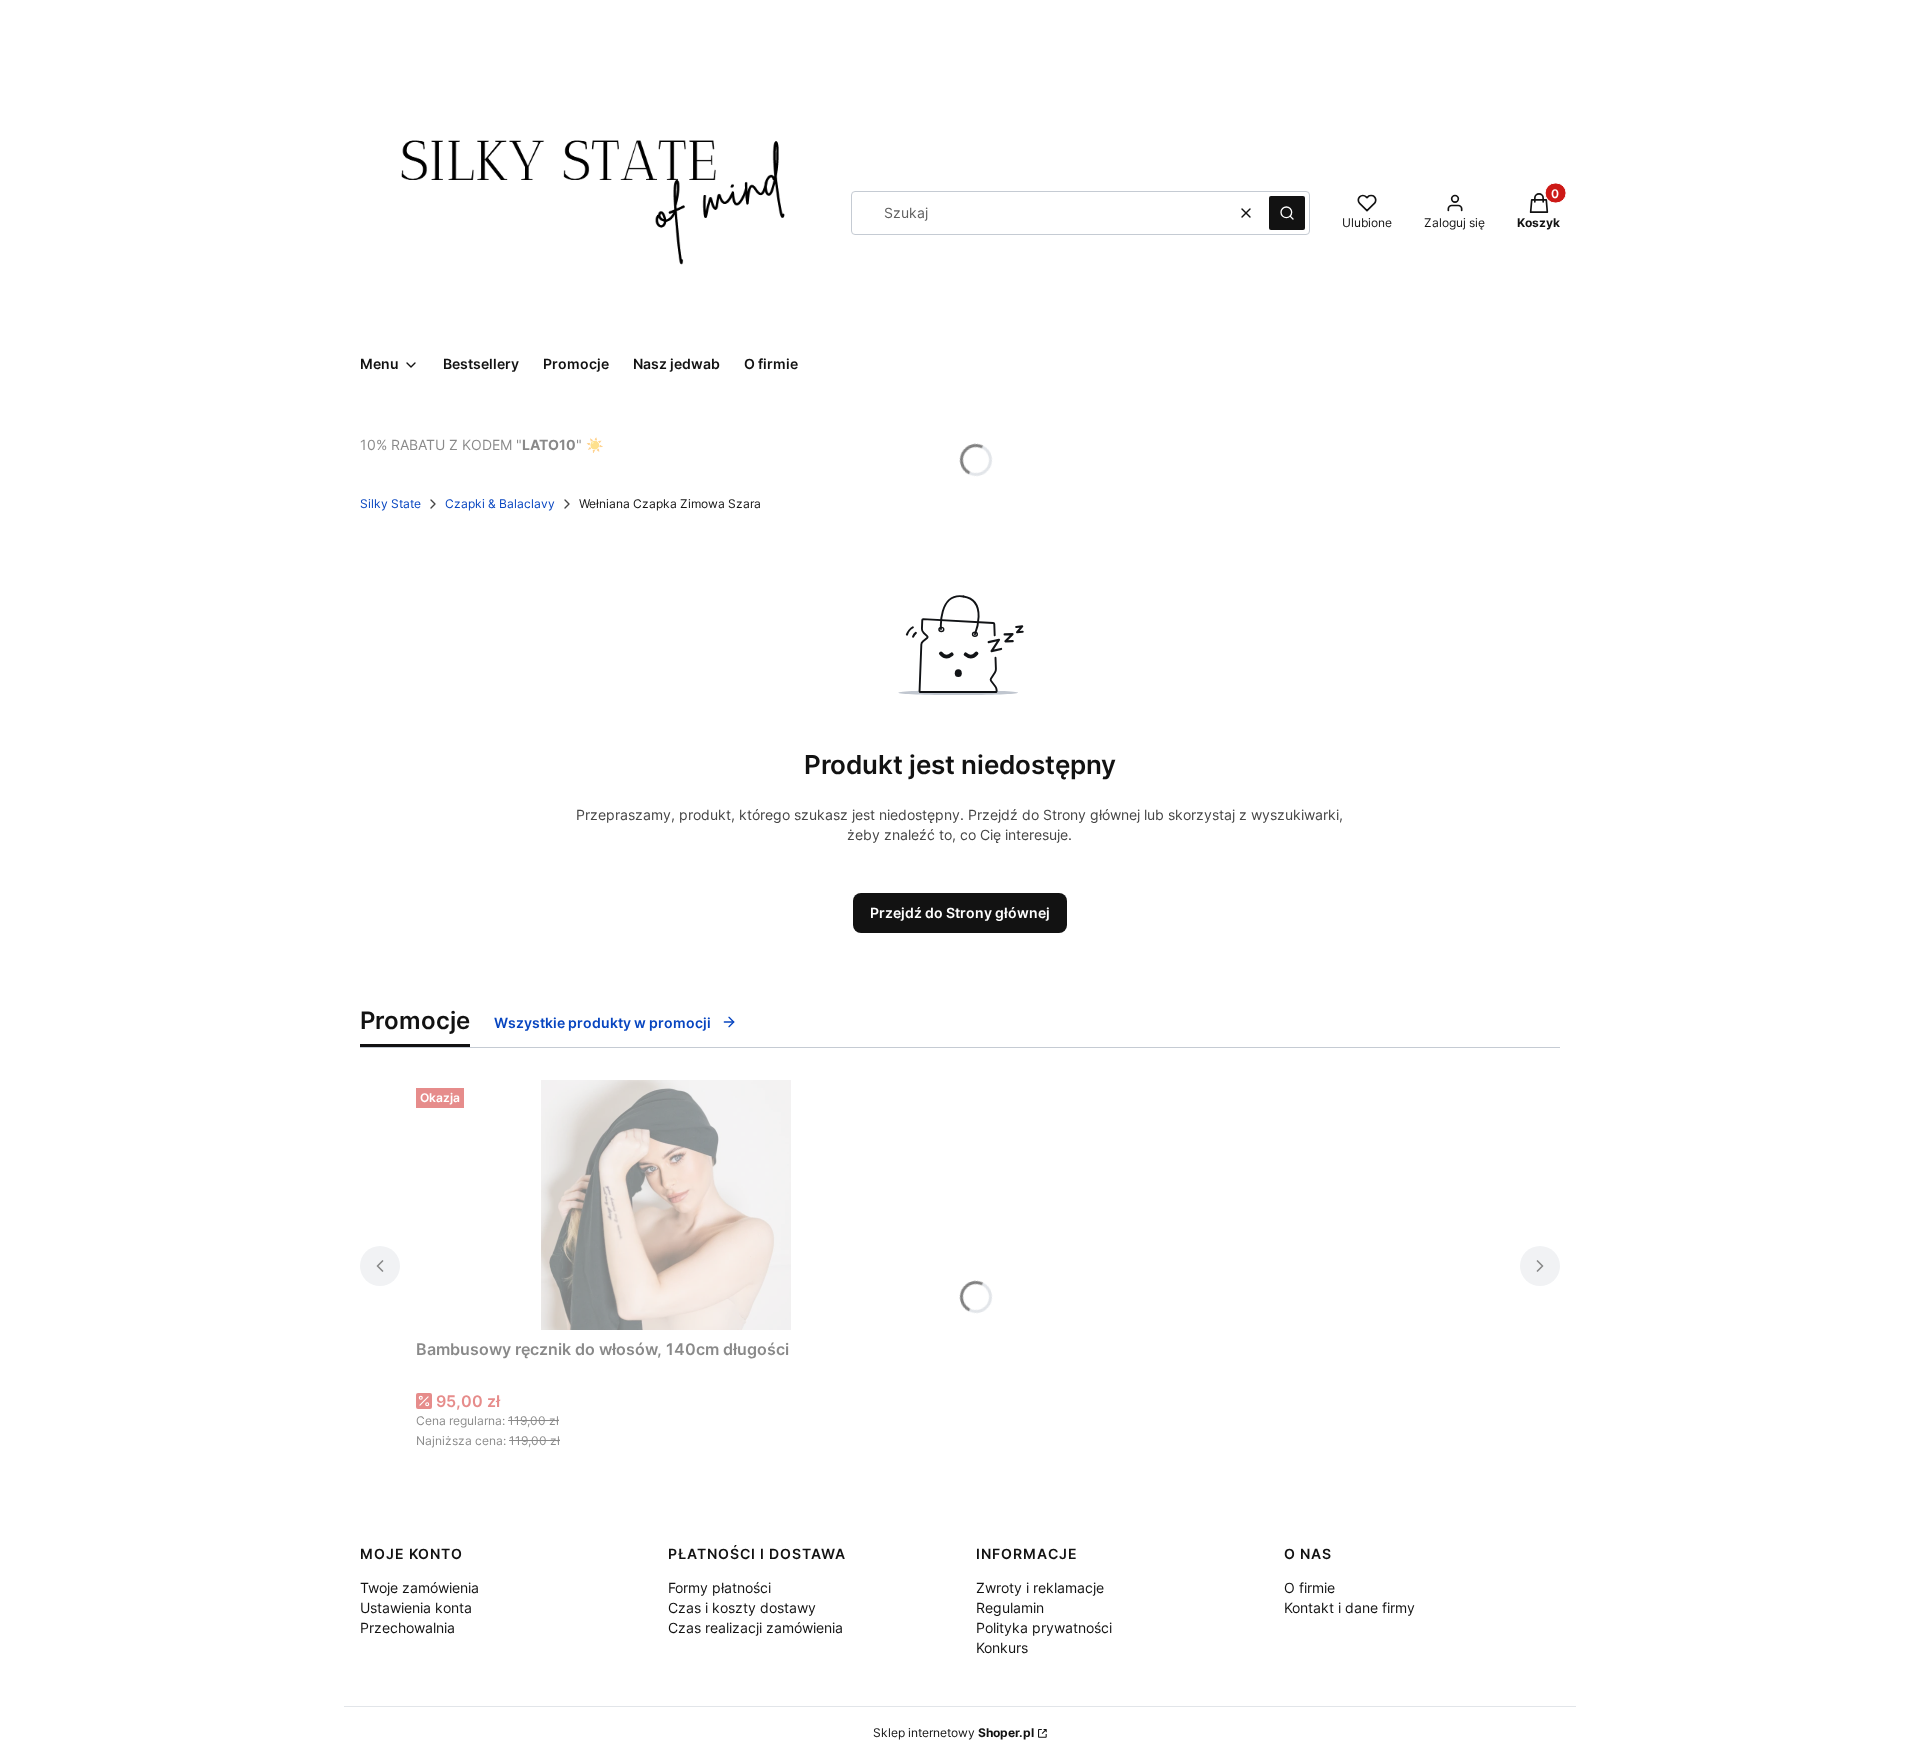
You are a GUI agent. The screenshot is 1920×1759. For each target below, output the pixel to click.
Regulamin (1010, 1607)
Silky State (390, 503)
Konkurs (1002, 1647)
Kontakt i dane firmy (1349, 1607)
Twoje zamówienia (419, 1587)
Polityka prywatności (1044, 1627)
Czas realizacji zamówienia (755, 1627)
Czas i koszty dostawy (742, 1607)
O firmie (1309, 1587)
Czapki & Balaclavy (500, 503)
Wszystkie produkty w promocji (602, 1022)
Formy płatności (719, 1587)
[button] (1287, 213)
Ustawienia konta (416, 1607)
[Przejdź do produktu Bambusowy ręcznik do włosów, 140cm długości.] (666, 1205)
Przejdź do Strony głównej (960, 912)
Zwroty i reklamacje (1040, 1587)
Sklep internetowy (953, 1732)
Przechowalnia (407, 1627)
